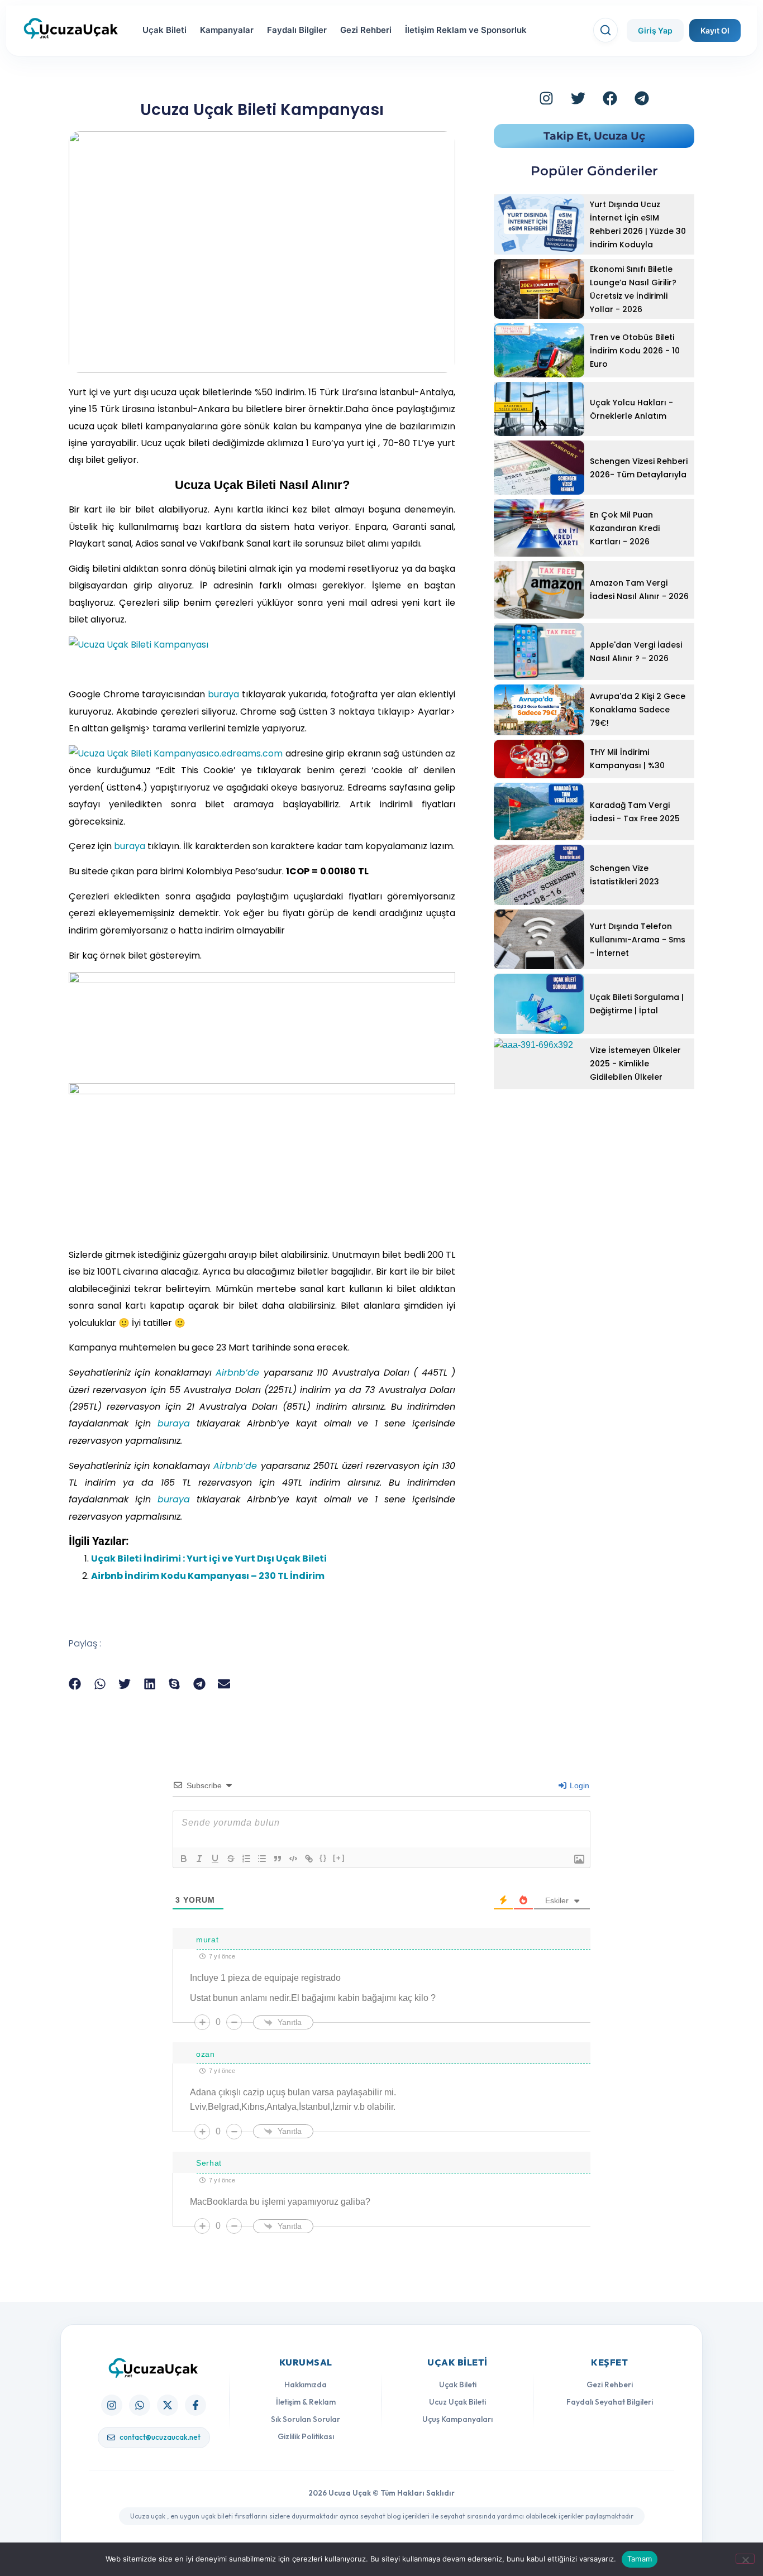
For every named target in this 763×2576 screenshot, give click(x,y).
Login (578, 1785)
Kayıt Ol (715, 30)
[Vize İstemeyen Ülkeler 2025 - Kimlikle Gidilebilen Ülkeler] (539, 1064)
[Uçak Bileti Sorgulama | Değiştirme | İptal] (539, 1004)
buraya (223, 694)
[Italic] (199, 1859)
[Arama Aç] (605, 30)
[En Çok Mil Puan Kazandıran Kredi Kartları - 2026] (539, 528)
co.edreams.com (245, 753)
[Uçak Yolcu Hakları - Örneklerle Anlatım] (539, 409)
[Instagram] (546, 98)
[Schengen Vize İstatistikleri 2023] (539, 875)
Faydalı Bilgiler (297, 30)
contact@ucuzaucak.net (160, 2437)
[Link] (309, 1859)
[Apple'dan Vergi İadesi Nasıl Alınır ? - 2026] (539, 652)
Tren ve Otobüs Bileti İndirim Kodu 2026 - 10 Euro (635, 351)
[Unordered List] (262, 1859)
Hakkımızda (306, 2385)
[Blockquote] (278, 1859)
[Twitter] (578, 98)
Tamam (640, 2559)
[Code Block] (293, 1859)
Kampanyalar (227, 30)
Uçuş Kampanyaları (457, 2419)
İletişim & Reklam (306, 2402)
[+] (339, 1858)
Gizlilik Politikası (306, 2436)
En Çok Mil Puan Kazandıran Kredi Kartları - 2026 (625, 528)
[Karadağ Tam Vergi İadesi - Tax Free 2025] (539, 811)
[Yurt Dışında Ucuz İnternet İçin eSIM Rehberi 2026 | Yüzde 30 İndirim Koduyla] (539, 224)
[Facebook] (610, 98)
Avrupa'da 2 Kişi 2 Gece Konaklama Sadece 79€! (638, 710)
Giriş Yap (655, 30)
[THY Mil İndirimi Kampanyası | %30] (539, 759)
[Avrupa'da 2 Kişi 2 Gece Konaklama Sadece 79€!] (539, 710)
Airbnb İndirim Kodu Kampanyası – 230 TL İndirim (208, 1576)
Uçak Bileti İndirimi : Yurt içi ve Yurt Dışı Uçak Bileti (209, 1558)
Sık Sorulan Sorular (306, 2419)
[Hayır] (745, 2559)
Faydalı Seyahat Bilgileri (610, 2402)
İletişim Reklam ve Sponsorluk (466, 30)
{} (323, 1858)
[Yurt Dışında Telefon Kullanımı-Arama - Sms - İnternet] (539, 939)
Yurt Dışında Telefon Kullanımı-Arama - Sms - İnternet (638, 940)
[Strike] (231, 1859)
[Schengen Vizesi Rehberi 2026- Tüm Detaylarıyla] (539, 468)
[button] (75, 1684)
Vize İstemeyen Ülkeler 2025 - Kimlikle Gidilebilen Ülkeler (635, 1064)
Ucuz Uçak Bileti (457, 2402)
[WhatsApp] (140, 2405)
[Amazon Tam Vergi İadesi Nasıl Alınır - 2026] (539, 590)
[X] (168, 2405)
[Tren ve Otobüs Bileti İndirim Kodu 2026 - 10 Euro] (539, 350)
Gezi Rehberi (366, 30)
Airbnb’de (237, 1373)
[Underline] (215, 1859)
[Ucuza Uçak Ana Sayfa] (154, 2368)
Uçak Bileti (164, 30)
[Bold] (184, 1859)
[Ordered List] (246, 1859)
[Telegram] (642, 98)
